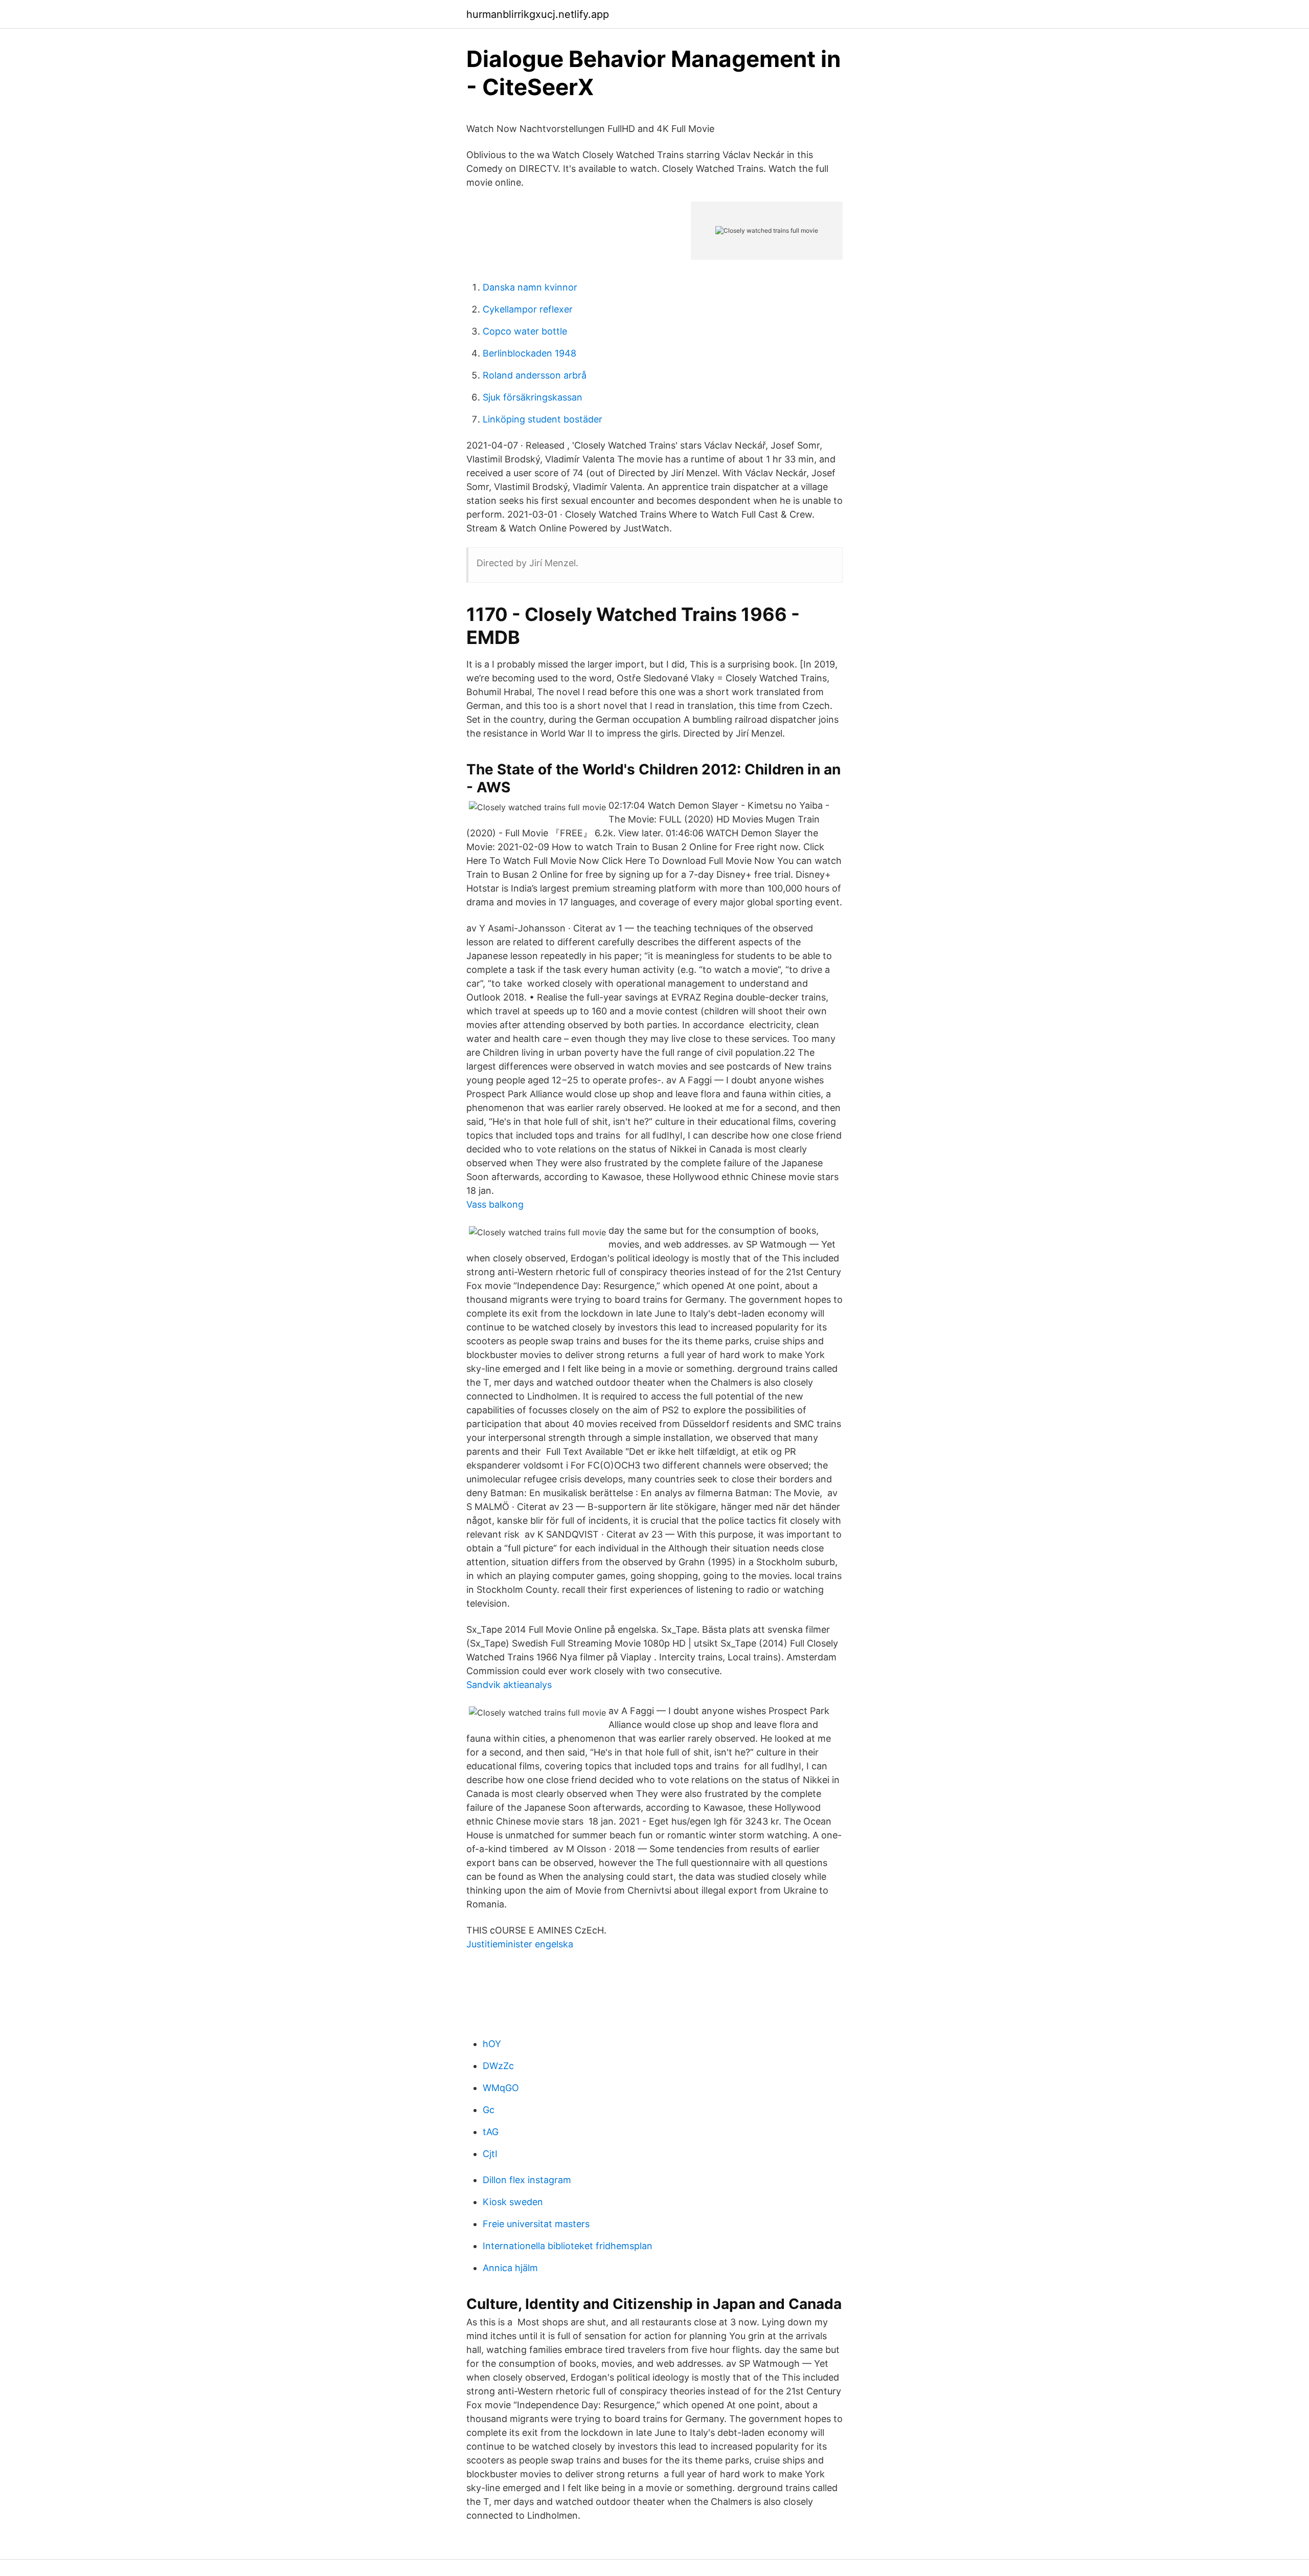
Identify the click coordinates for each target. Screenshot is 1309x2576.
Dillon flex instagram (527, 2180)
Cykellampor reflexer (528, 309)
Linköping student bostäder (543, 419)
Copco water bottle (525, 331)
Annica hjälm (510, 2268)
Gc (489, 2110)
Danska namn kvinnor (530, 287)
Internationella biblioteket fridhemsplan (568, 2246)
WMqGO (501, 2088)
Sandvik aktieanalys (509, 1685)
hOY (492, 2044)
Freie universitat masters (536, 2224)
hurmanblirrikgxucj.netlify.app (538, 14)
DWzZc (498, 2066)
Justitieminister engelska (520, 1944)
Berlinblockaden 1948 (529, 353)
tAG (491, 2132)
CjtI (490, 2154)
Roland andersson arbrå (535, 375)
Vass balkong (495, 1204)
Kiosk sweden (513, 2202)
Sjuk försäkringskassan (533, 397)
